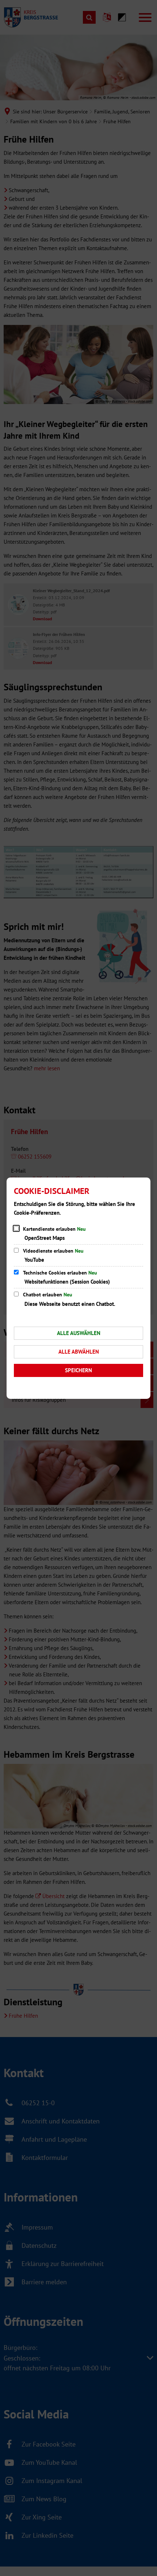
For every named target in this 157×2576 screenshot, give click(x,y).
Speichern (78, 1370)
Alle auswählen (79, 1333)
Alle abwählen (79, 1352)
